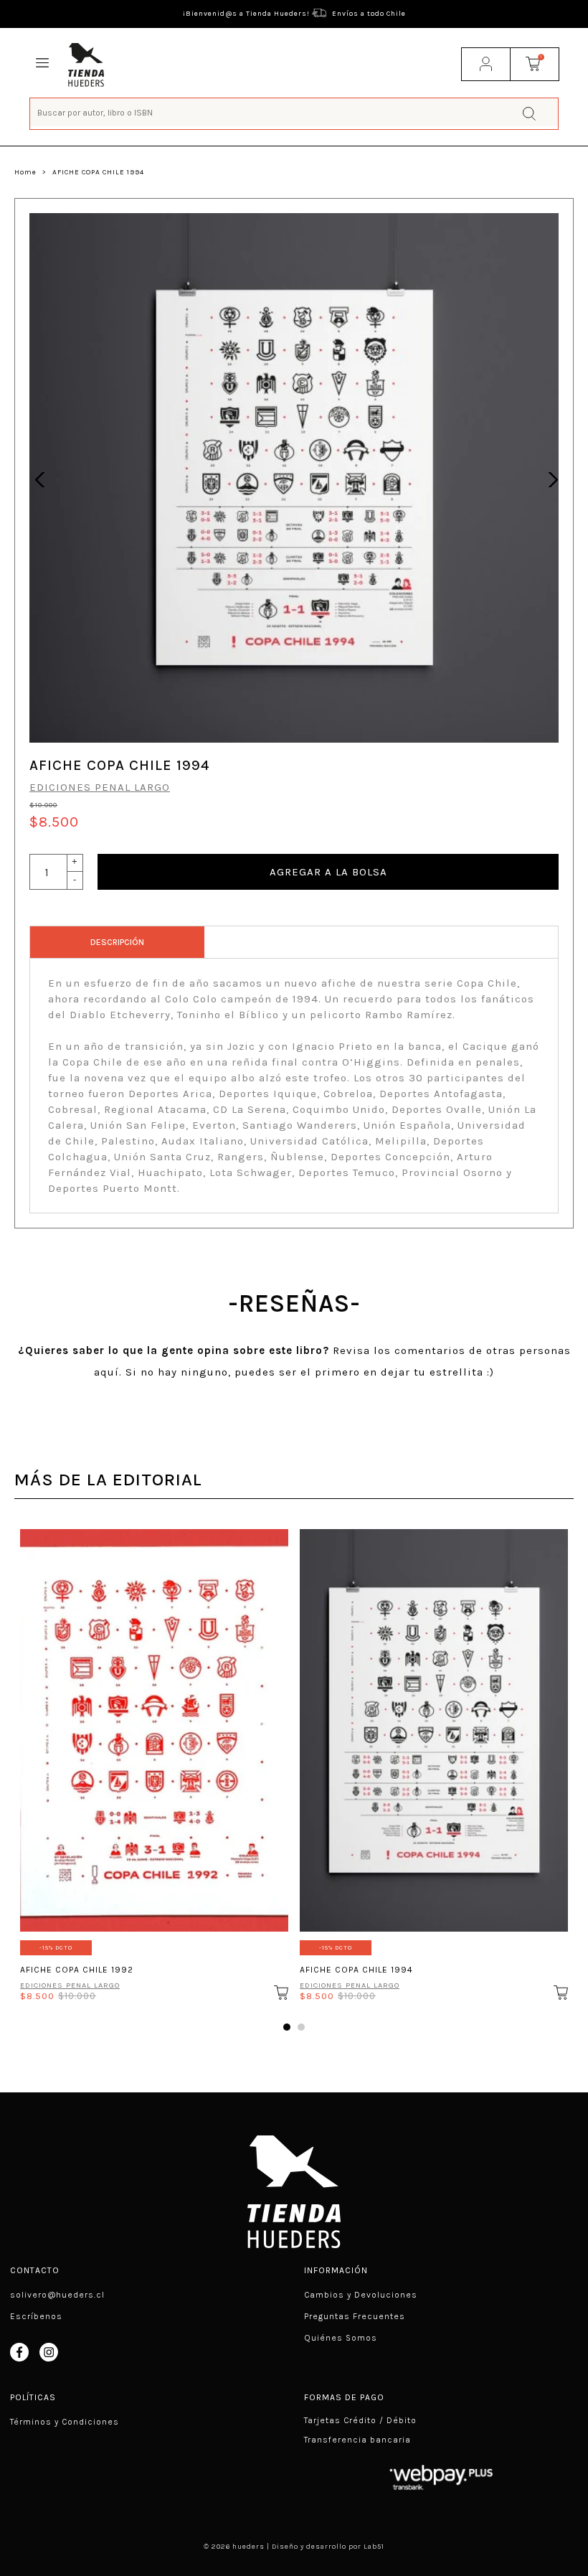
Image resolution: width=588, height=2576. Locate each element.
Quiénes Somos (341, 2338)
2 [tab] (301, 2027)
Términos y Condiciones (65, 2422)
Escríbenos (36, 2316)
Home (25, 172)
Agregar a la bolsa (328, 872)
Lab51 (374, 2547)
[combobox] (294, 112)
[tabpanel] (154, 1761)
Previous (39, 478)
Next (549, 478)
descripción (117, 942)
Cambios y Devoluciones (361, 2295)
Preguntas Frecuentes (355, 2316)
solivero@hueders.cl (57, 2295)
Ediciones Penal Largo (100, 787)
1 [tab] (287, 2027)
